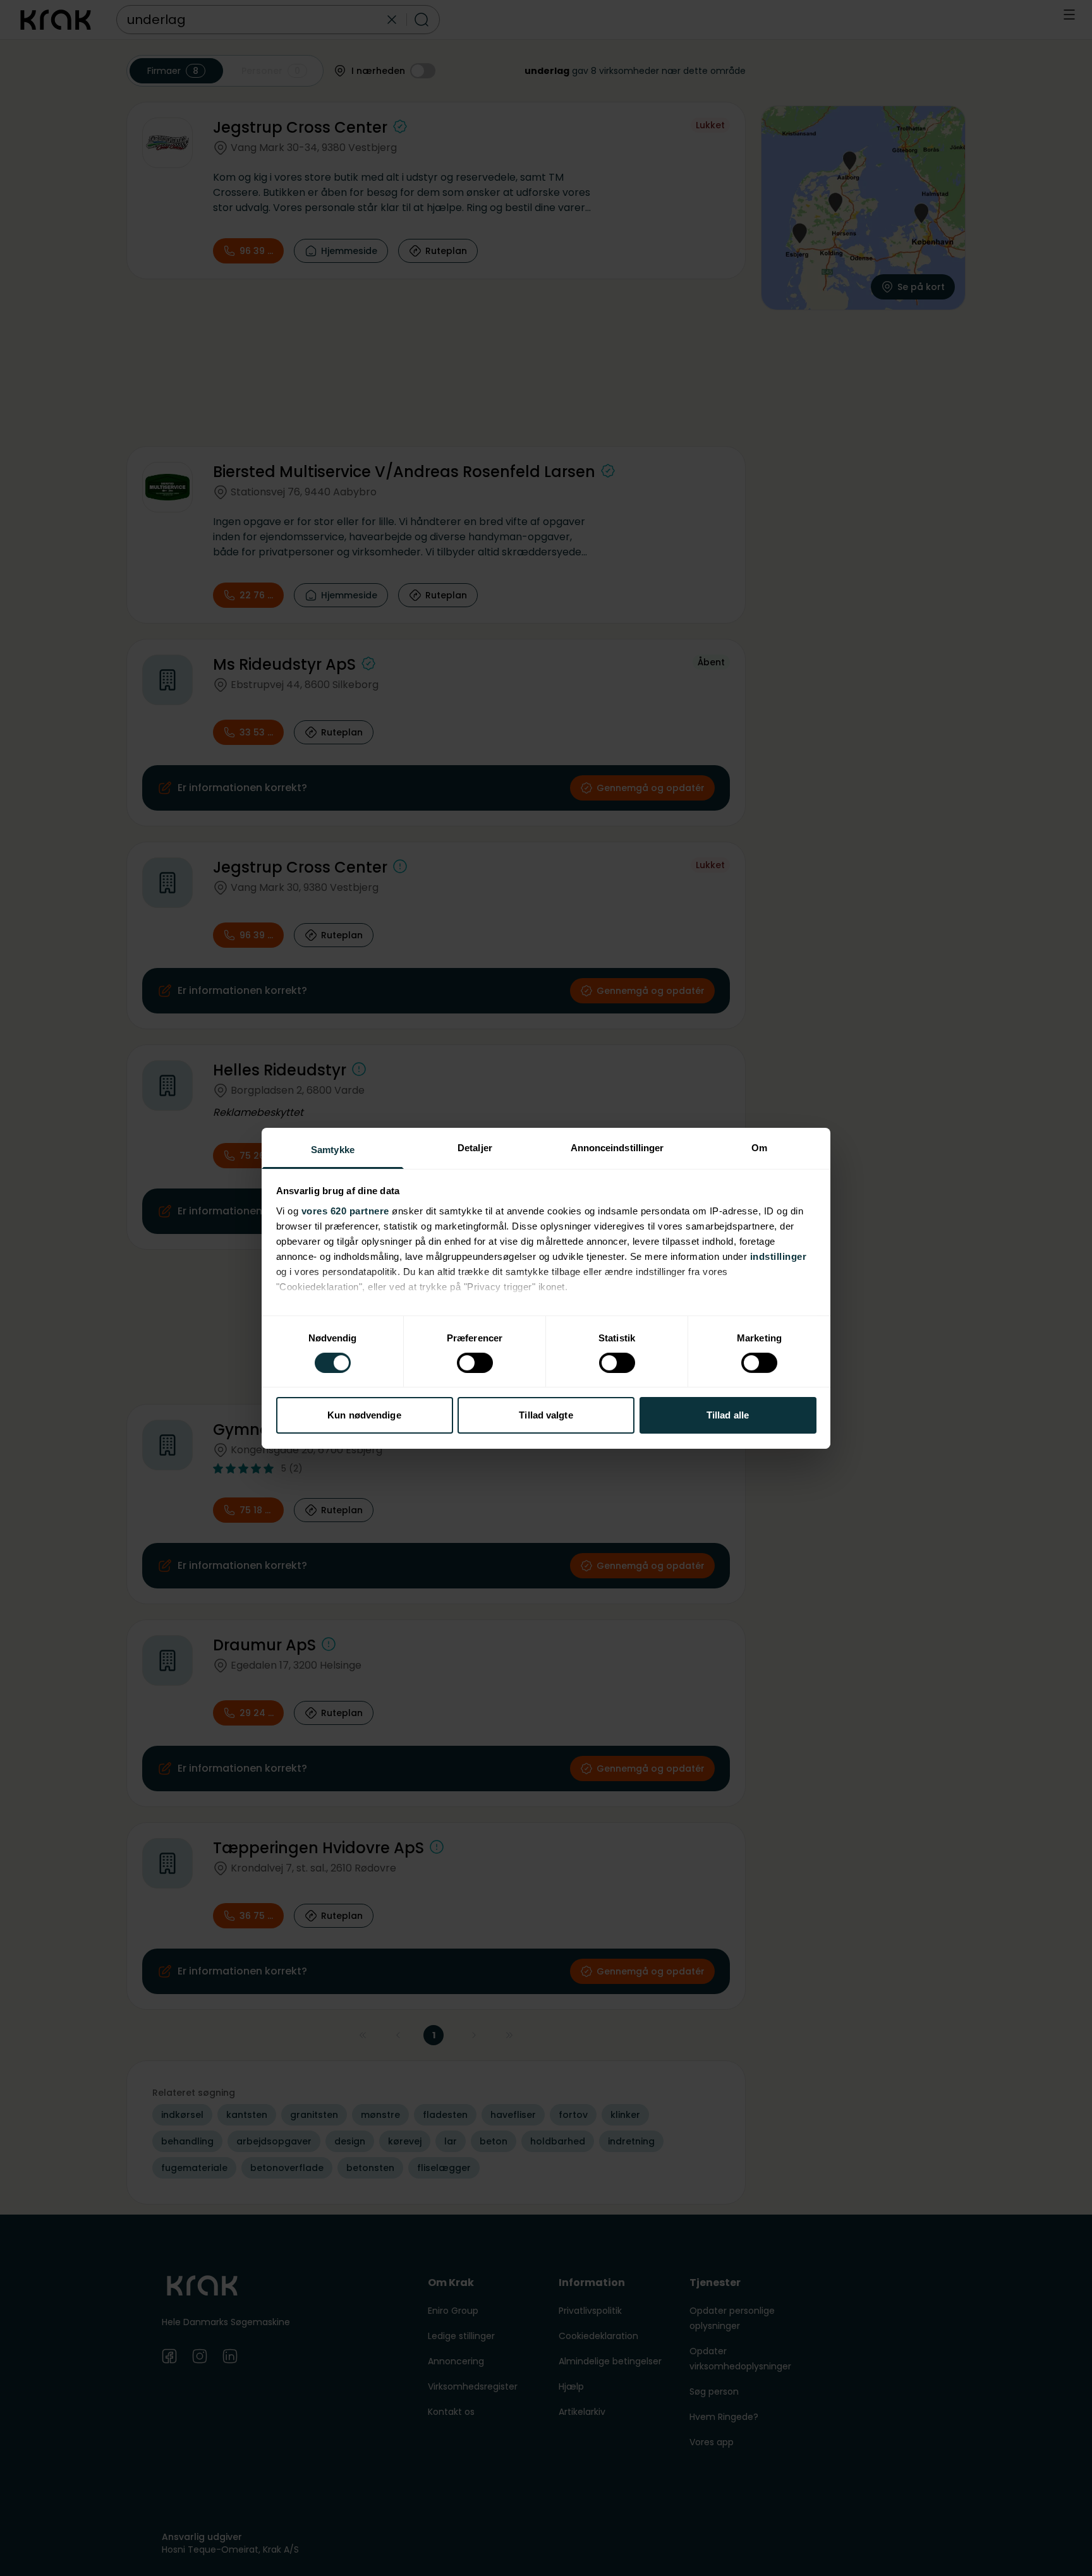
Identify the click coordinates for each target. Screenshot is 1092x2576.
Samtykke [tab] (333, 1149)
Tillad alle (728, 1415)
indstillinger (779, 1256)
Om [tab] (759, 1147)
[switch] (475, 1363)
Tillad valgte (546, 1415)
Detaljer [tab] (475, 1147)
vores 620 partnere (345, 1210)
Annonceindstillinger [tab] (617, 1147)
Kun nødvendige (364, 1415)
